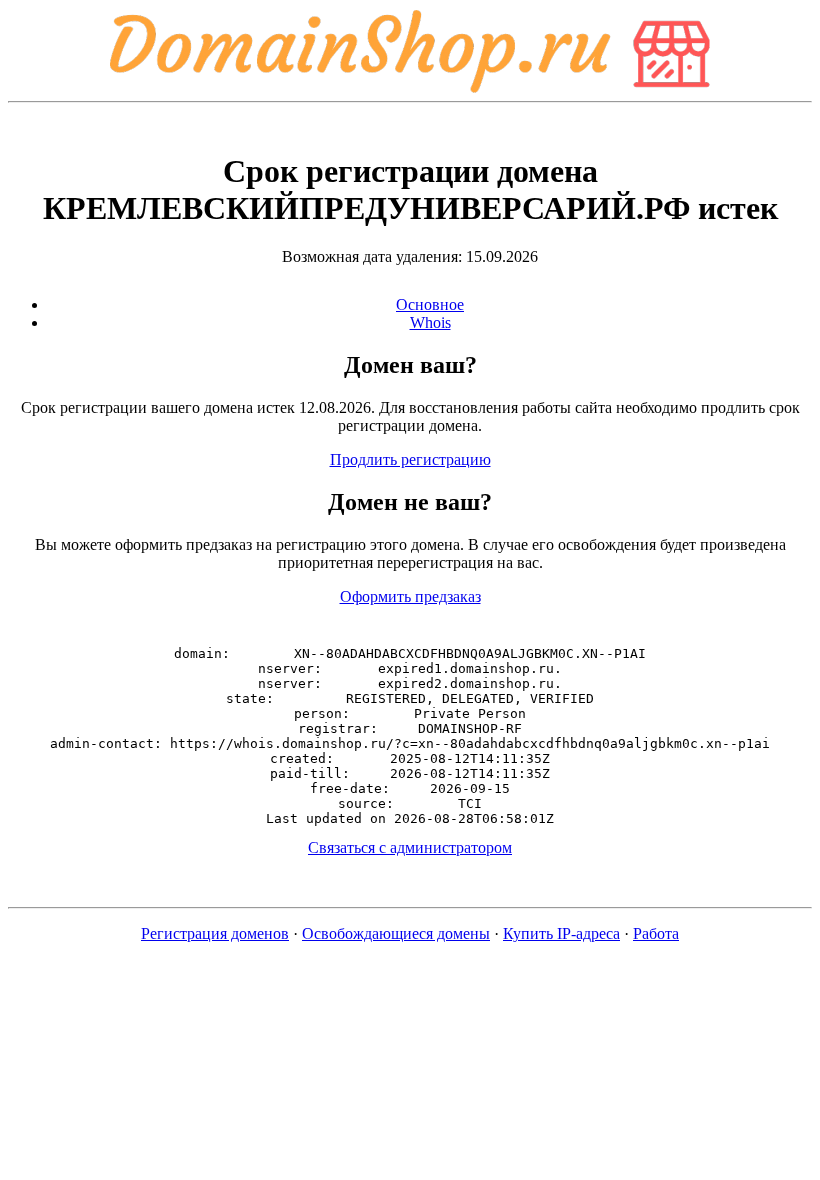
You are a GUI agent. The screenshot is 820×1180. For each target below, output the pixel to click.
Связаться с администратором (410, 847)
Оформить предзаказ (410, 596)
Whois (430, 322)
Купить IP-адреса (561, 933)
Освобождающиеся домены (396, 933)
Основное (430, 304)
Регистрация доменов (215, 933)
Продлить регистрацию (410, 459)
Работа (656, 933)
